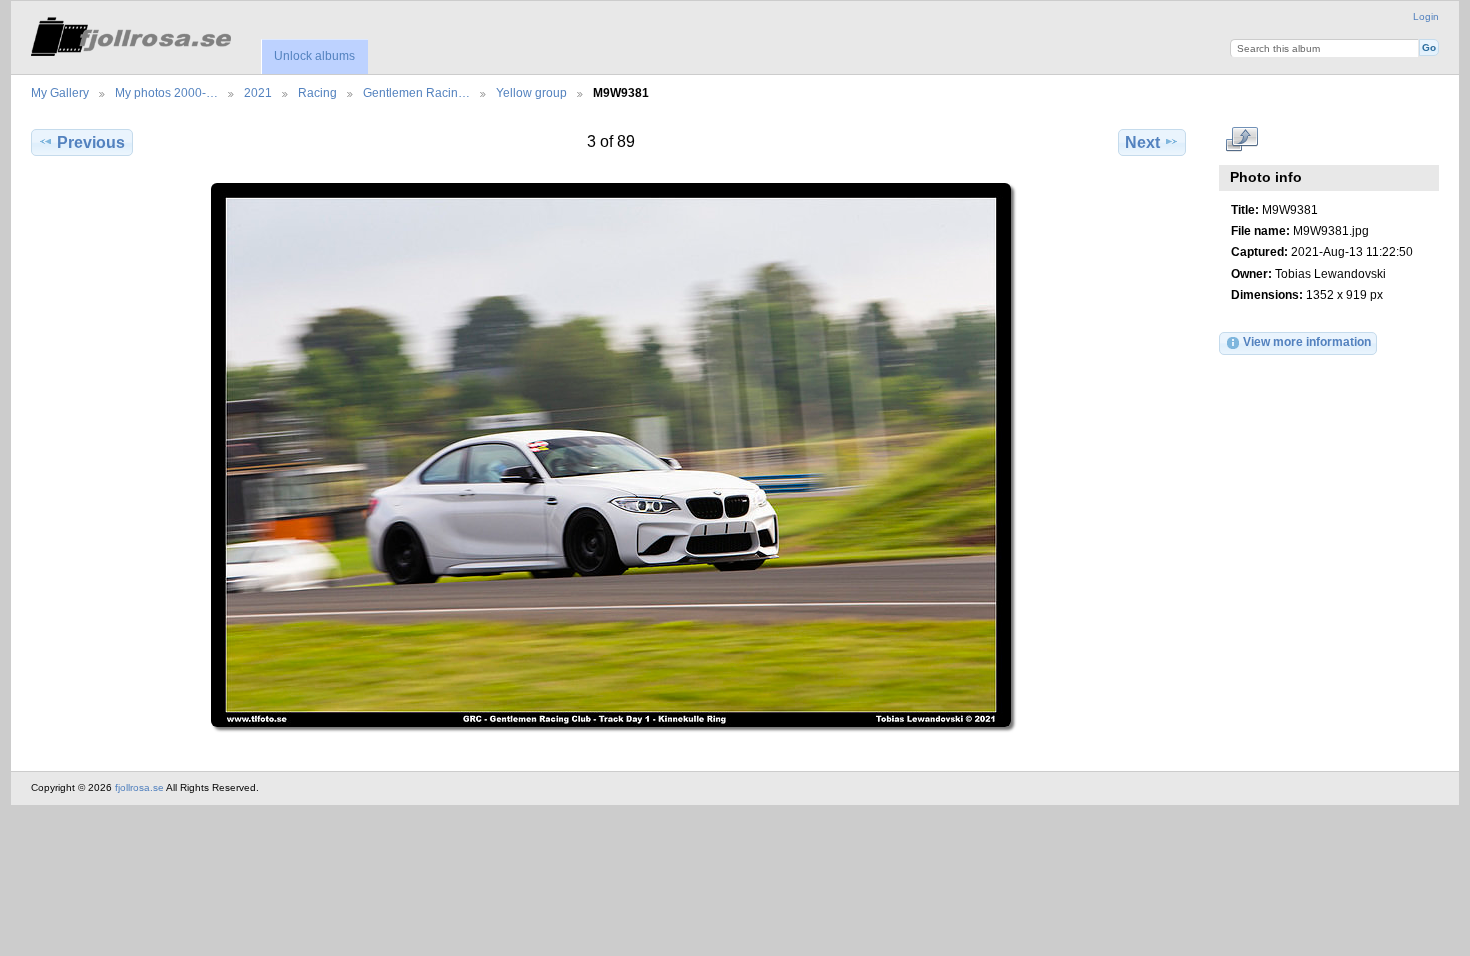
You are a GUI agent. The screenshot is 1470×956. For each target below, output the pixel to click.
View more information (1307, 341)
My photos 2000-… (166, 92)
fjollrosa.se (139, 787)
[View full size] (610, 455)
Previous (91, 142)
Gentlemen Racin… (416, 92)
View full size (1241, 140)
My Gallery (60, 92)
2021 (258, 92)
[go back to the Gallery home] (131, 33)
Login (1426, 16)
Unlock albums (314, 56)
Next (1142, 142)
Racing (317, 92)
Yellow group (531, 92)
